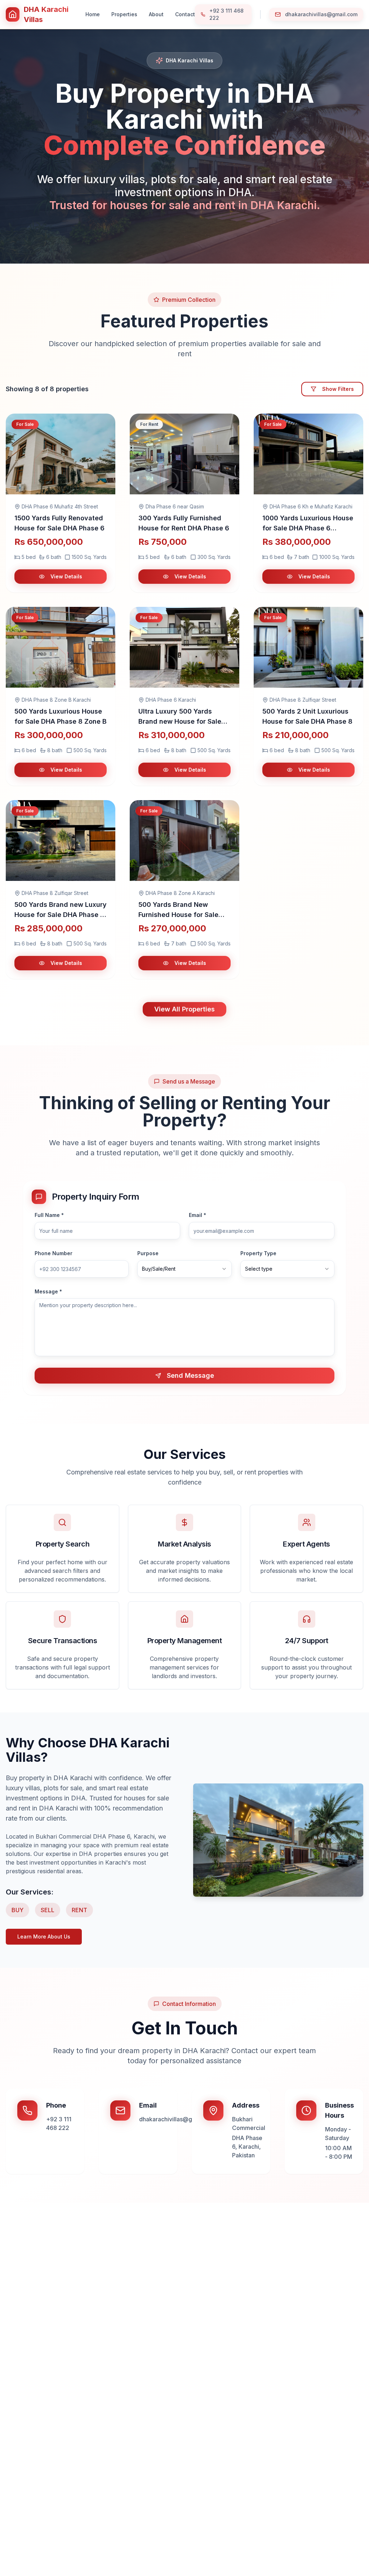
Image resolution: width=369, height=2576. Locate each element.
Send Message (190, 1375)
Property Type (258, 1253)
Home (93, 14)
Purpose (148, 1253)
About (156, 14)
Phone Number (54, 1253)
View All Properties (184, 1009)
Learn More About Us (44, 1937)
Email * (197, 1215)
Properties (124, 14)
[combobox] (184, 1269)
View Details (66, 576)
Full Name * (49, 1215)
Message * (48, 1292)
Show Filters (338, 389)
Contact (185, 14)
